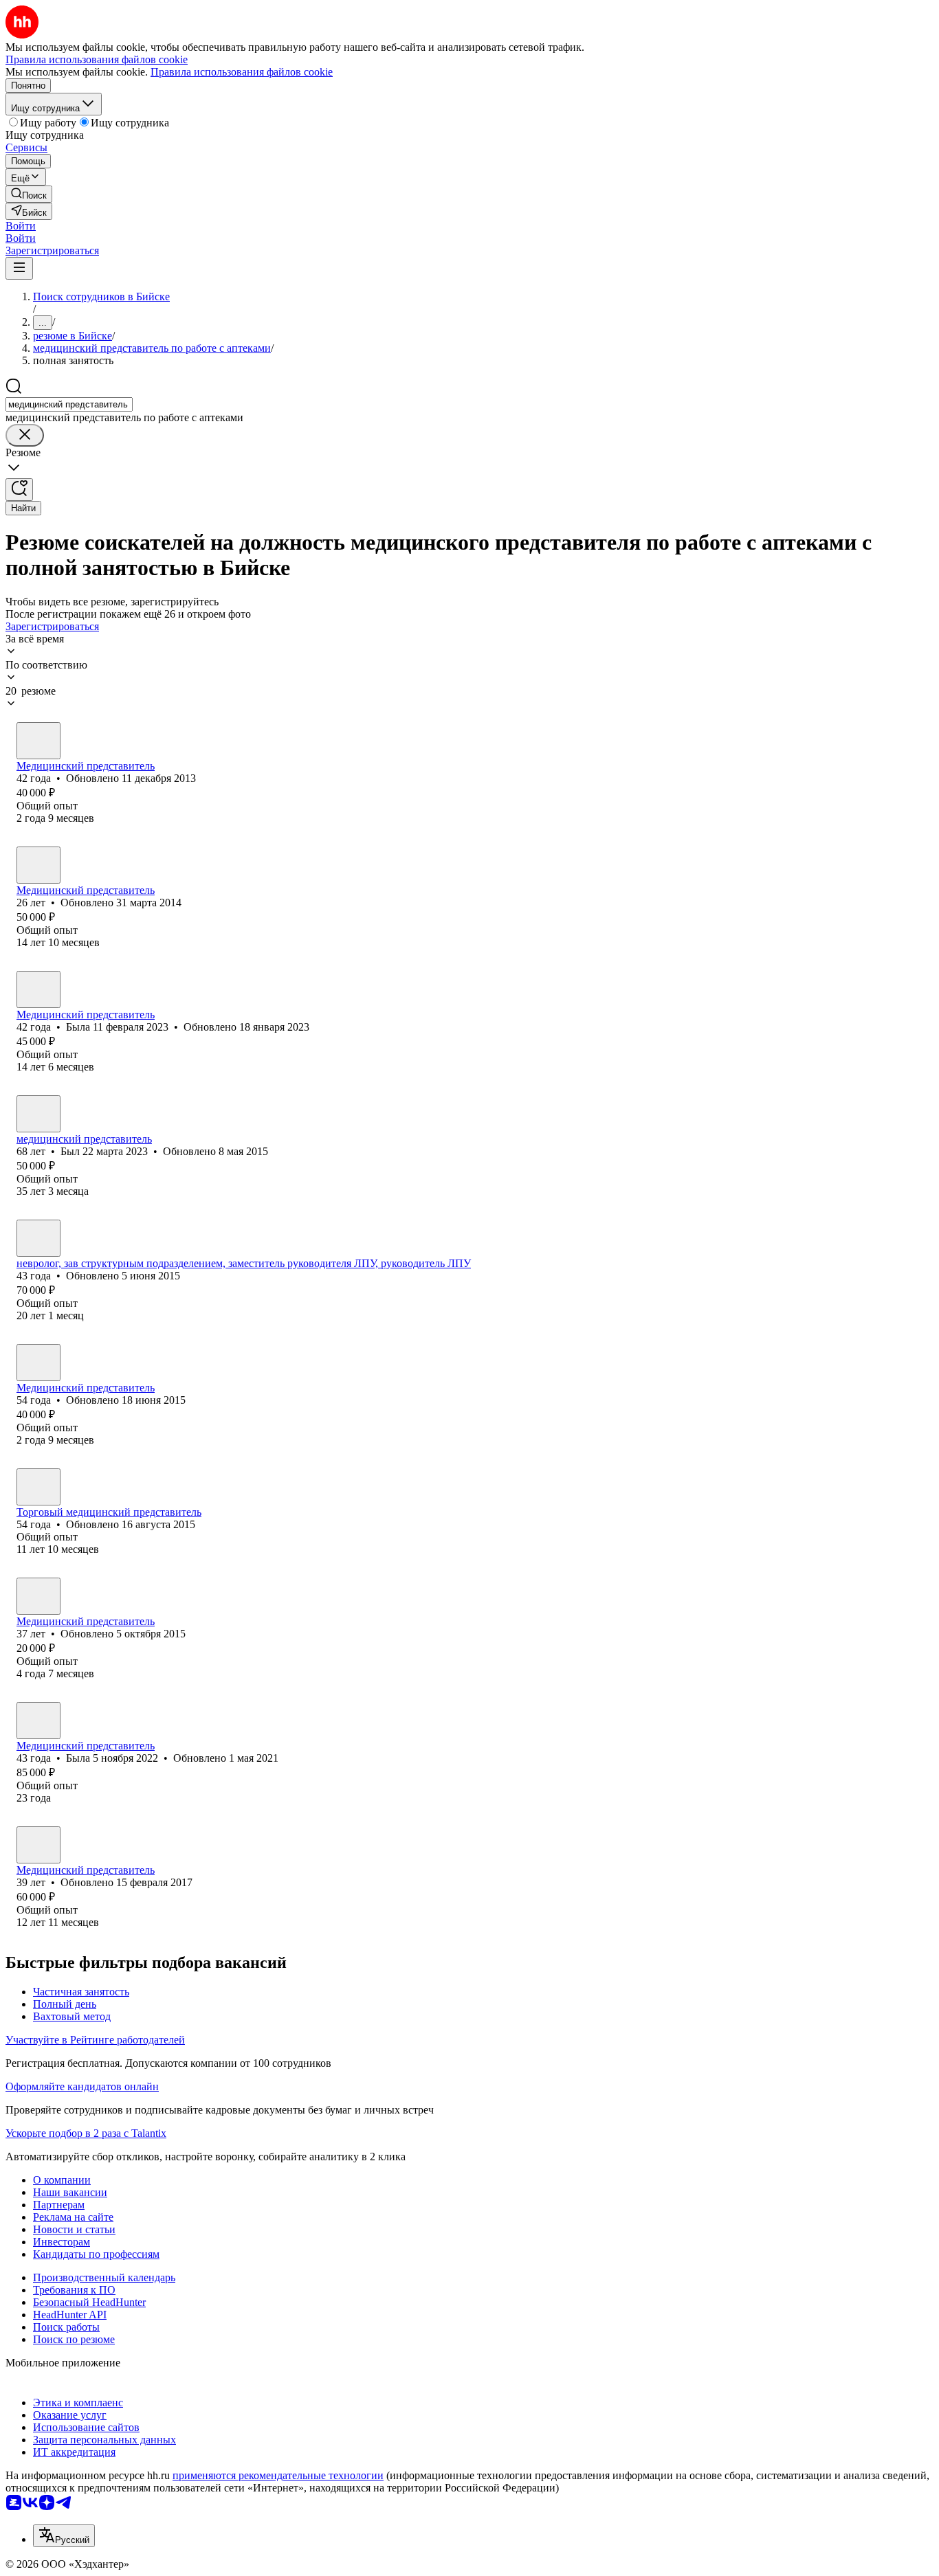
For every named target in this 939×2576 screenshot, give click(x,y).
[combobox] (69, 404)
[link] (29, 194)
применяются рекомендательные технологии (278, 2475)
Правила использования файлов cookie (242, 72)
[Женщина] (38, 865)
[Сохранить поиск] (19, 490)
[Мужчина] (38, 741)
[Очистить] (25, 435)
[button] (21, 226)
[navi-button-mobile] (19, 268)
